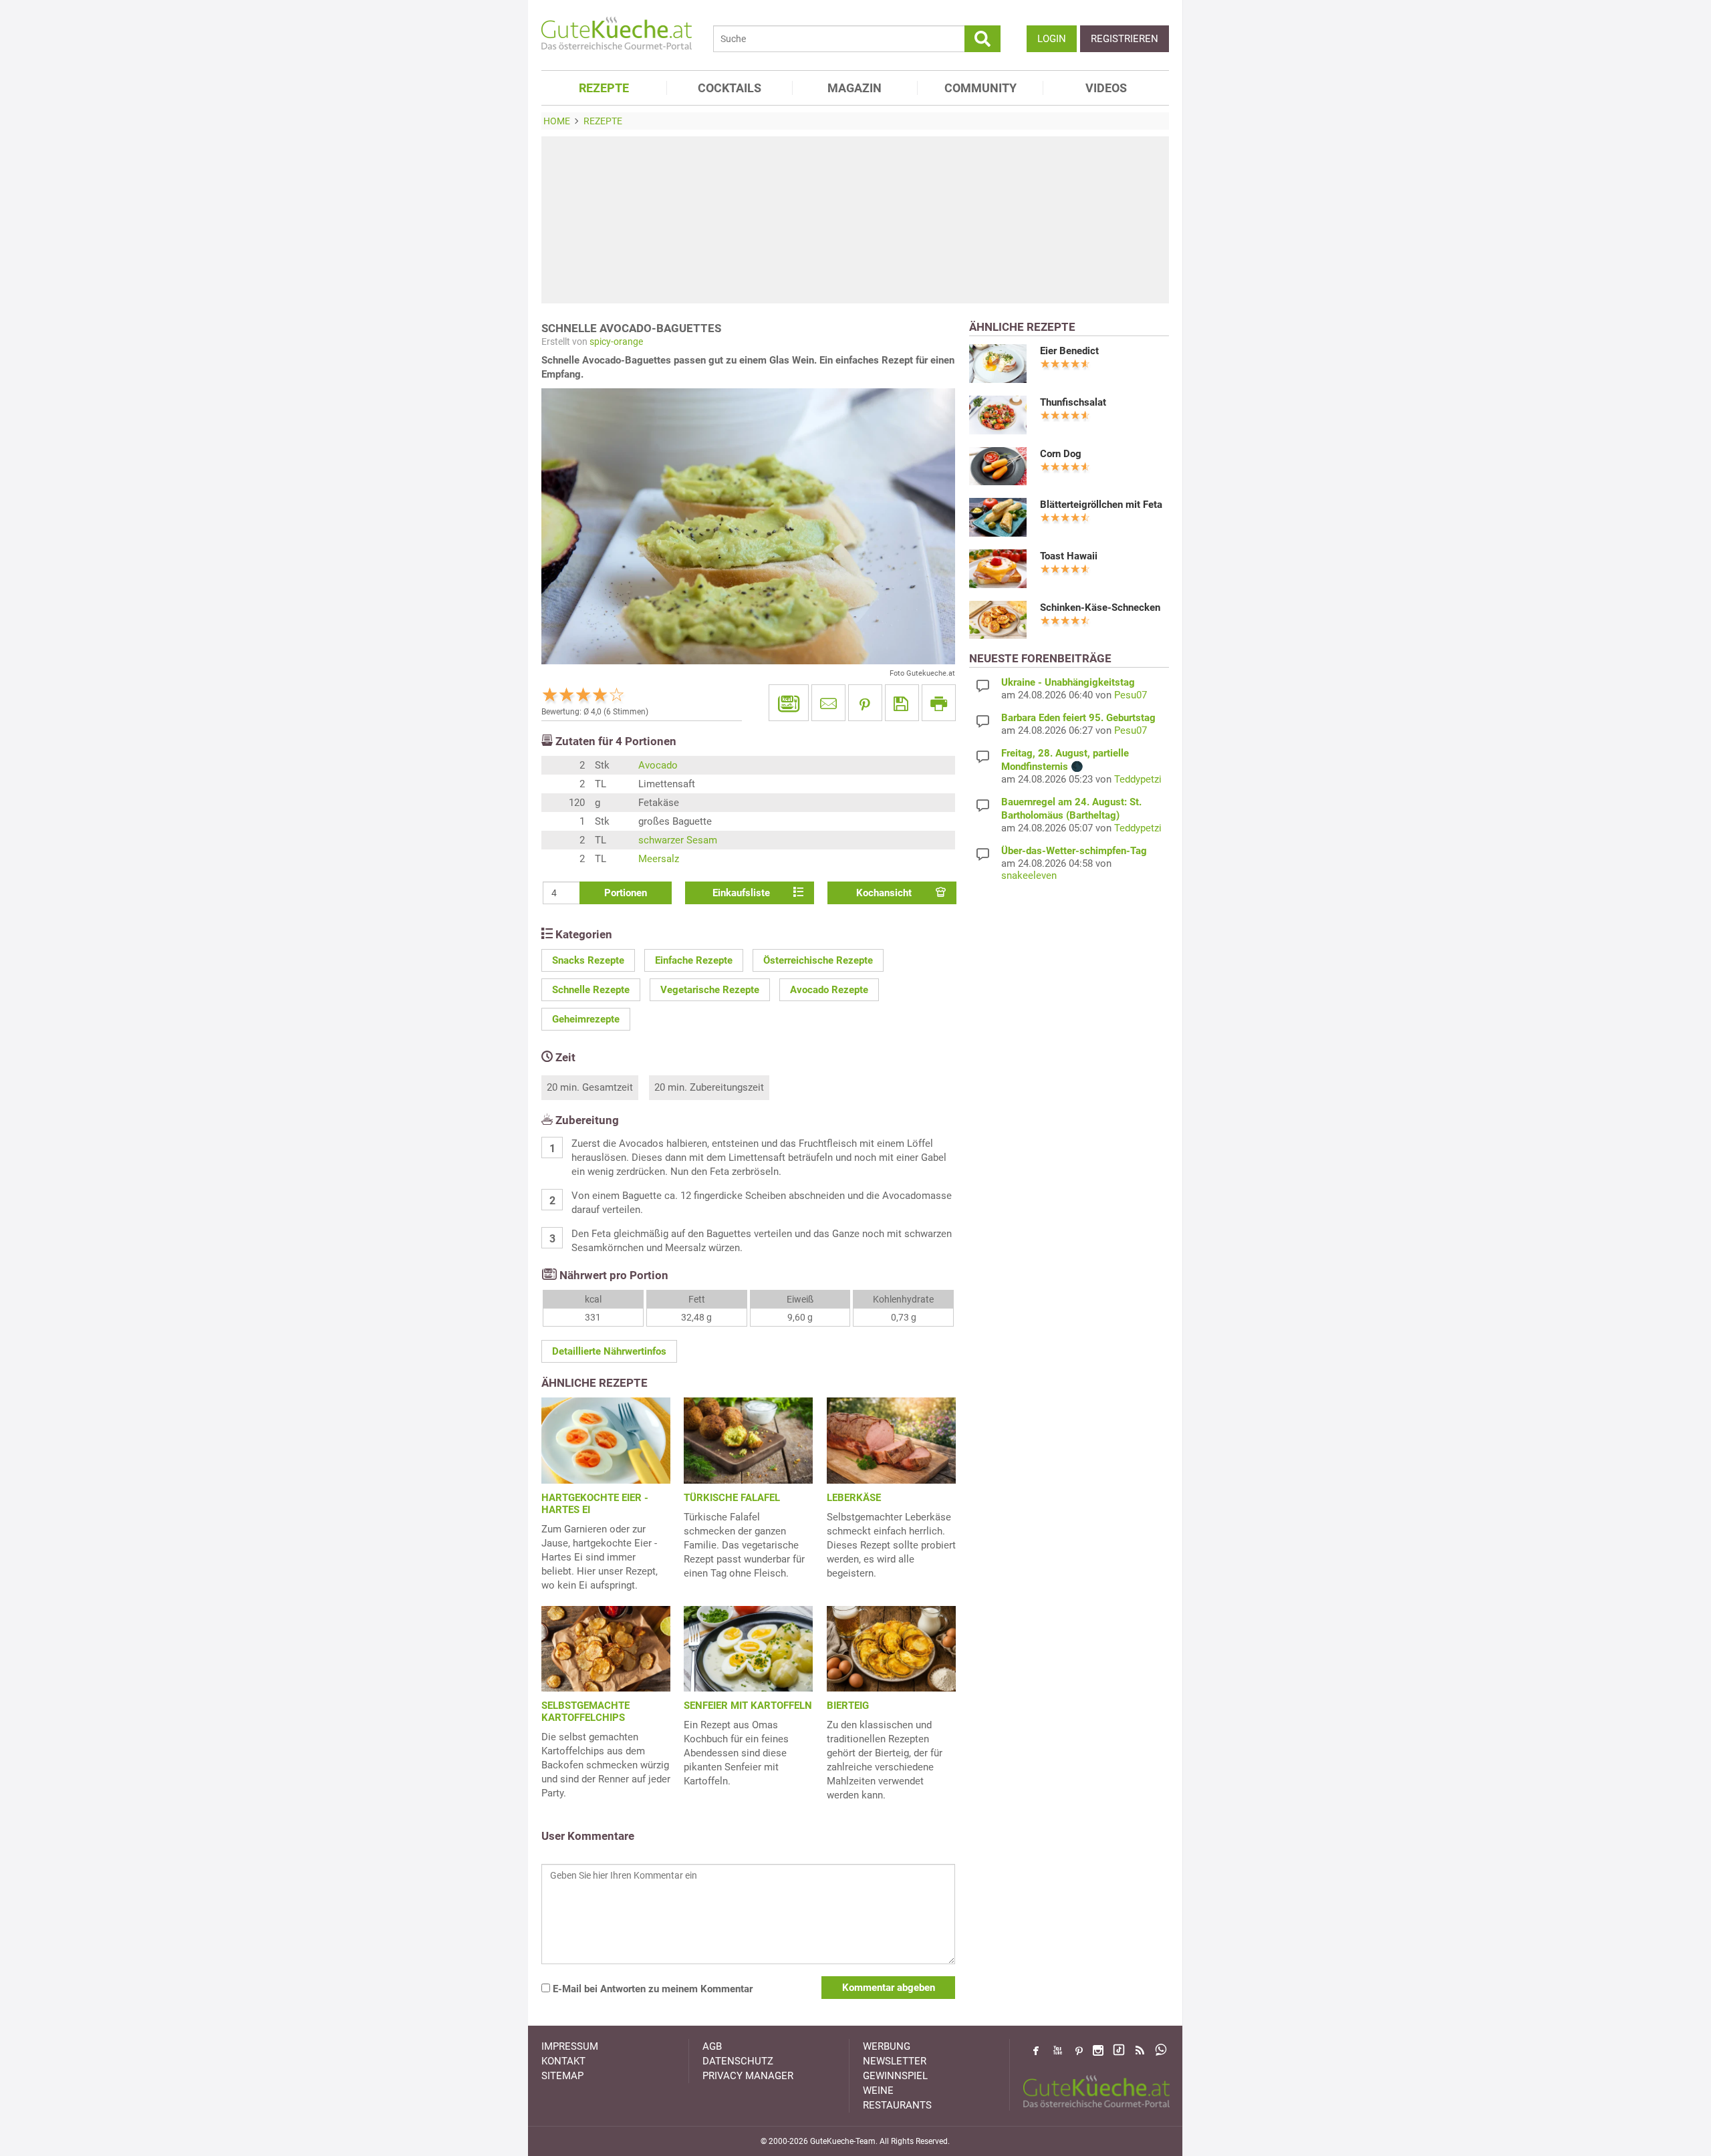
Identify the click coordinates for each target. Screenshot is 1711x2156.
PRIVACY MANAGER (748, 2076)
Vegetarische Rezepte (710, 990)
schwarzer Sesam (678, 840)
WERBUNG (887, 2046)
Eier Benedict (1069, 351)
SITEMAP (562, 2076)
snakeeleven (1029, 875)
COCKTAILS (730, 88)
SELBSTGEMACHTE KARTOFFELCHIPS (585, 1712)
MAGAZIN (854, 88)
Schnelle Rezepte (591, 990)
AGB (712, 2046)
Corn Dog (1061, 454)
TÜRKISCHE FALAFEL (732, 1498)
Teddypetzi (1138, 779)
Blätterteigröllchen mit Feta (1101, 505)
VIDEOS (1106, 88)
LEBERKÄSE (854, 1498)
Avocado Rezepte (829, 990)
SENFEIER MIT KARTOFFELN (748, 1706)
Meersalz (659, 859)
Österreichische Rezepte (818, 960)
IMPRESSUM (570, 2046)
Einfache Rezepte (694, 960)
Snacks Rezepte (588, 960)
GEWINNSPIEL (895, 2076)
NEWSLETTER (895, 2061)
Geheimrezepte (586, 1019)
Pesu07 (1131, 695)
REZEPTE (604, 88)
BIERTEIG (848, 1706)
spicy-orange (616, 342)
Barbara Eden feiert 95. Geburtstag (1078, 718)
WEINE (878, 2091)
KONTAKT (563, 2061)
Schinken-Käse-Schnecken (1100, 608)
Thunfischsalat (1073, 402)
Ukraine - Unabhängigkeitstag (1068, 682)
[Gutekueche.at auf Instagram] (1098, 2050)
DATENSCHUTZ (738, 2061)
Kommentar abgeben (889, 1988)
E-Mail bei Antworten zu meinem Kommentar (651, 1989)
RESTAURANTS (897, 2105)
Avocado (658, 765)
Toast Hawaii (1069, 556)
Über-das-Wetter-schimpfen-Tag (1074, 851)
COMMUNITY (980, 88)
